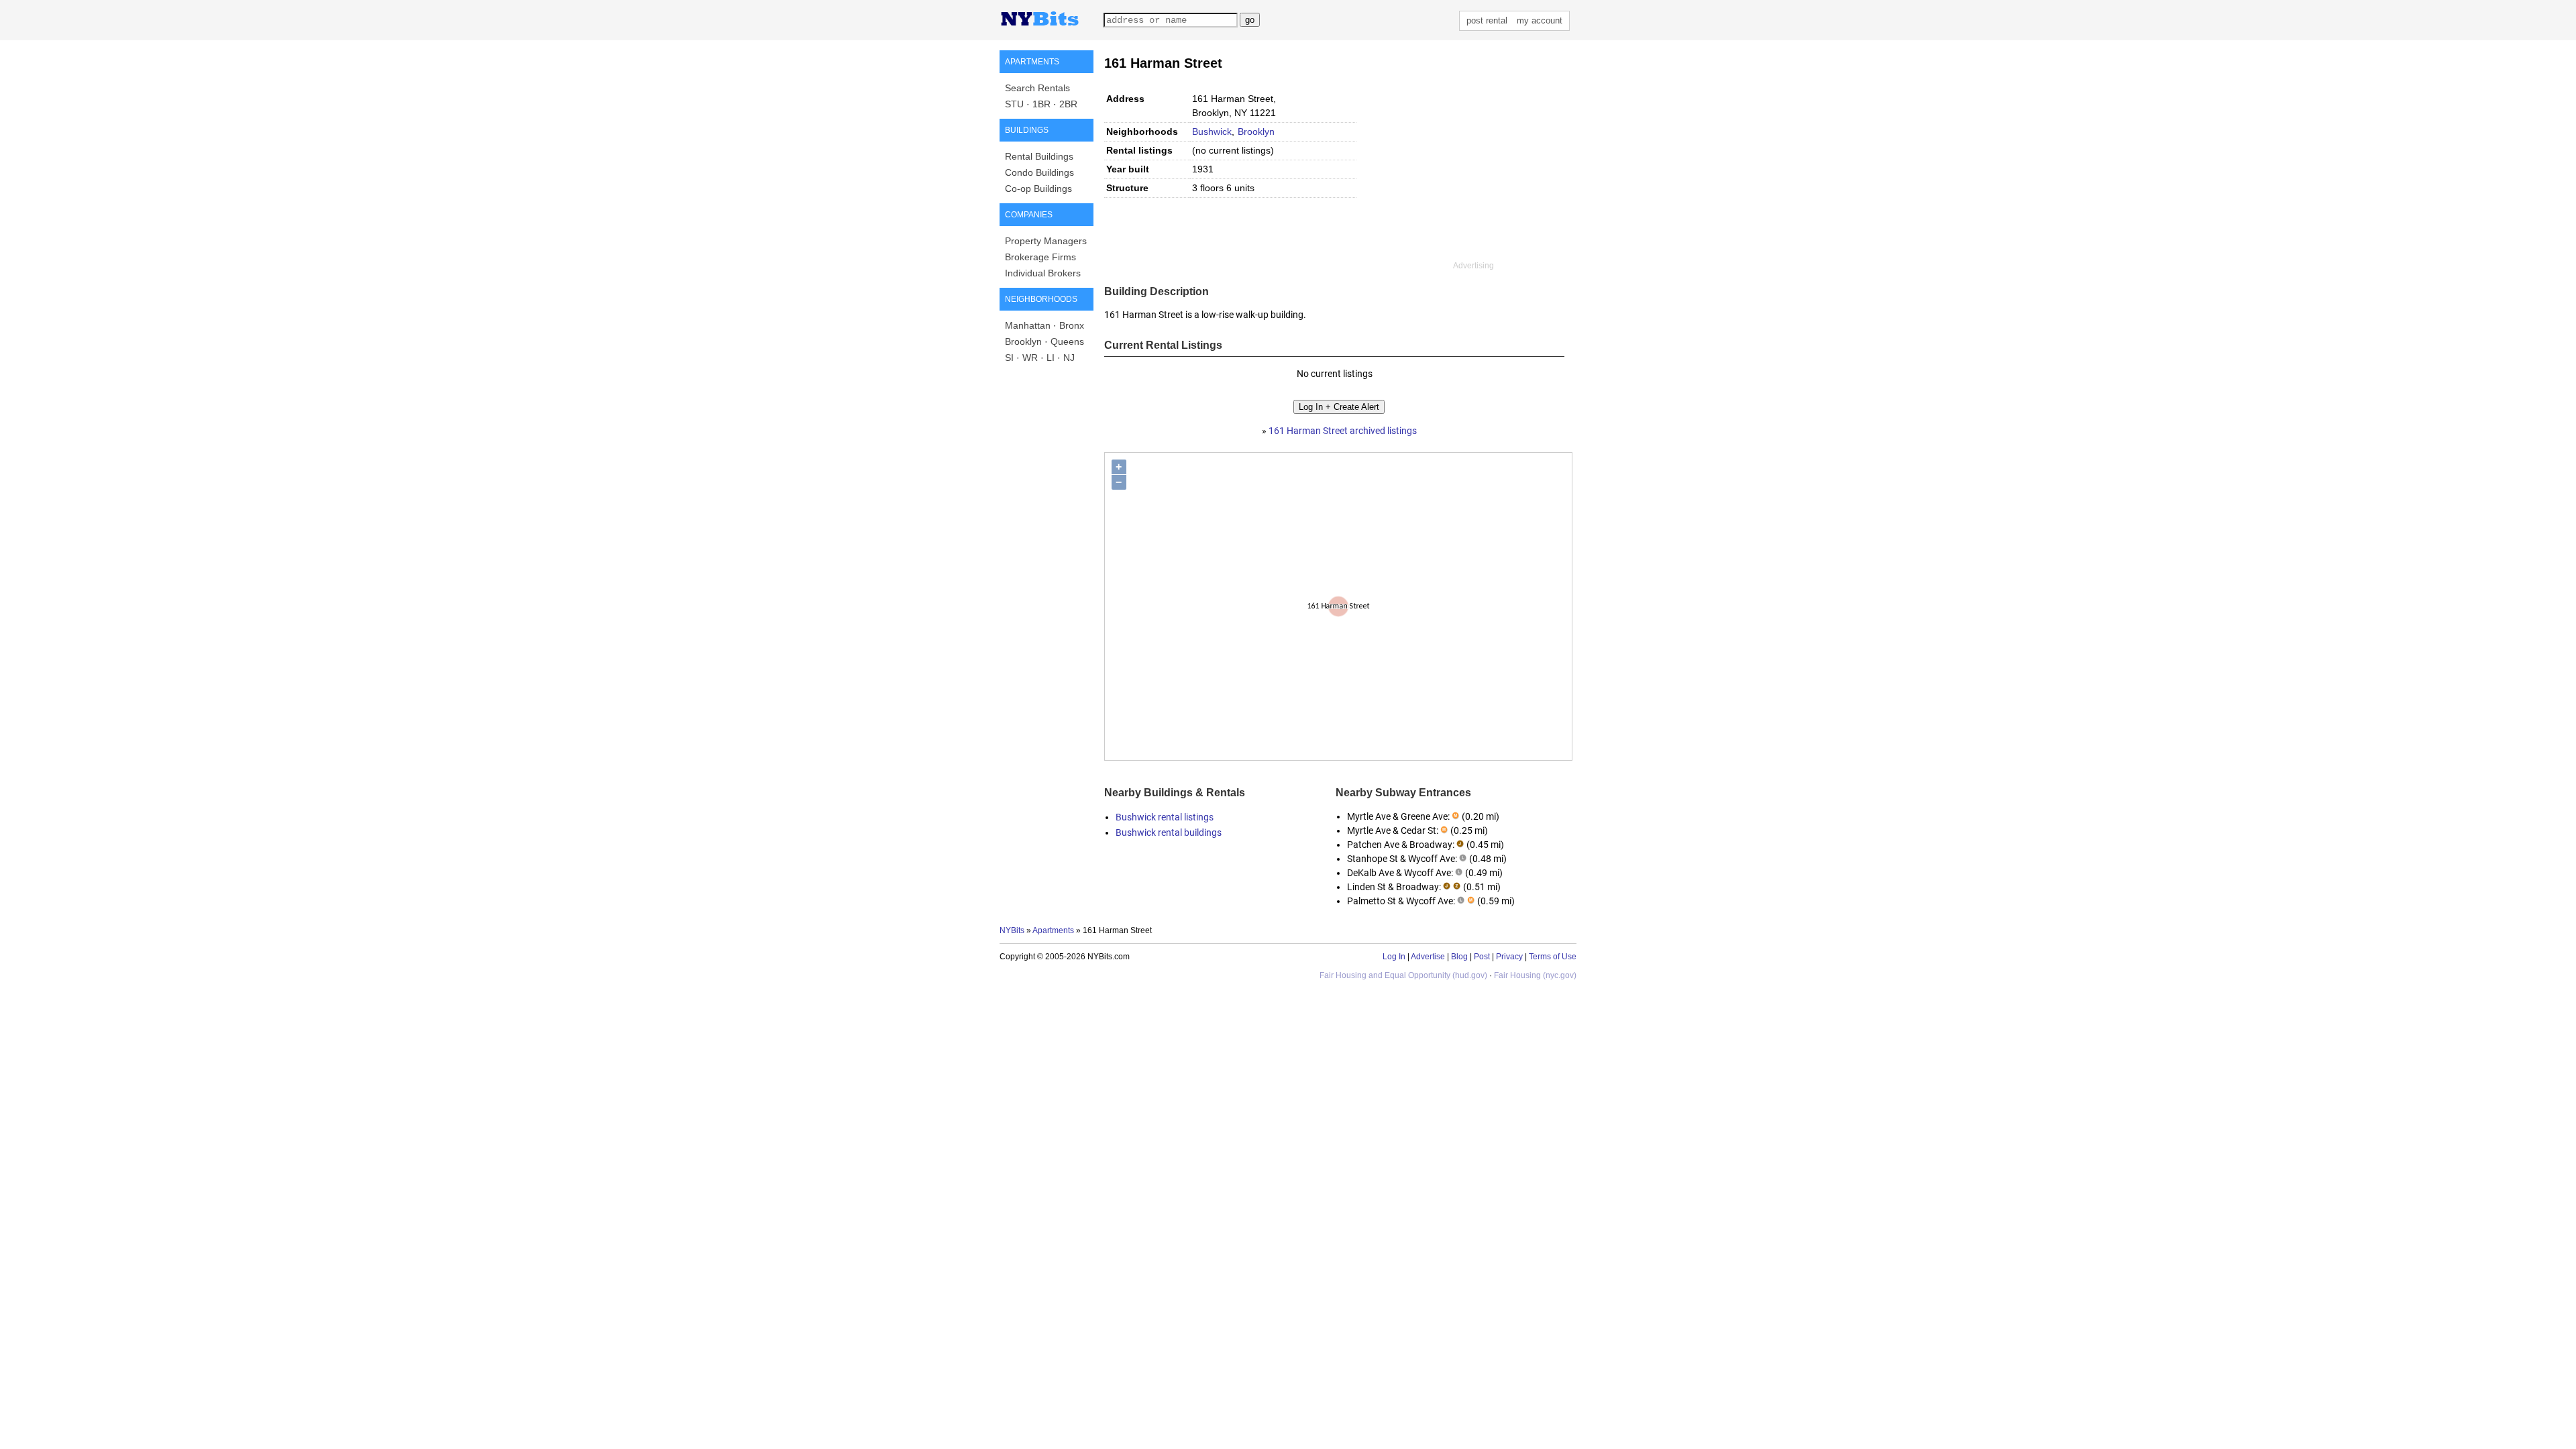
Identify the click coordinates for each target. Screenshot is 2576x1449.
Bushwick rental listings (1165, 817)
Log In (1394, 957)
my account (1540, 20)
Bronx (1072, 325)
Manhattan (1028, 325)
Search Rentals (1037, 88)
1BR (1041, 104)
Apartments (1053, 930)
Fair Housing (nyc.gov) (1535, 975)
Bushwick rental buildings (1169, 833)
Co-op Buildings (1038, 189)
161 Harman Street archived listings (1343, 431)
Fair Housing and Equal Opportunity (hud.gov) (1403, 975)
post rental (1487, 20)
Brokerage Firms (1040, 257)
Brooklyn (1023, 341)
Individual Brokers (1043, 273)
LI (1051, 358)
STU (1014, 104)
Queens (1067, 341)
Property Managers (1046, 241)
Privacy (1509, 957)
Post (1482, 957)
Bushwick (1212, 131)
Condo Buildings (1039, 172)
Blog (1459, 957)
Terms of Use (1553, 957)
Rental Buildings (1039, 156)
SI (1009, 358)
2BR (1068, 104)
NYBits (1012, 930)
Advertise (1428, 957)
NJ (1069, 358)
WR (1030, 358)
